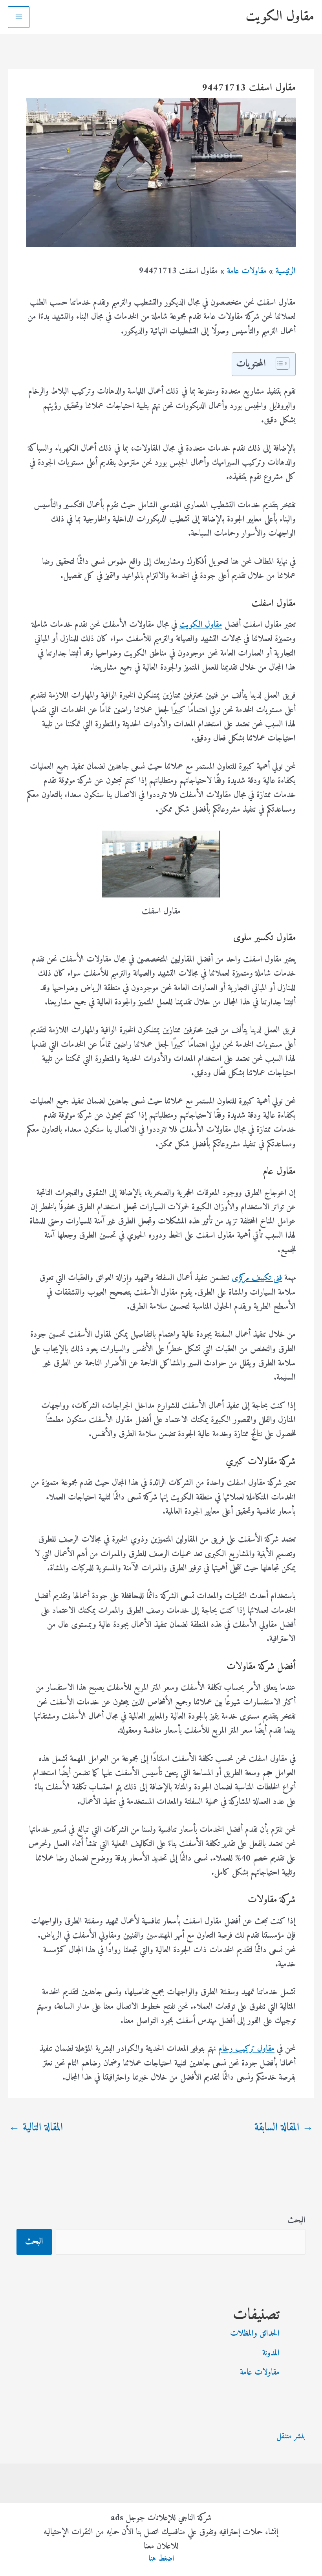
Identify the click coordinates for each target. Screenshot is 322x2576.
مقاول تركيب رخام (246, 2049)
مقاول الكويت (280, 17)
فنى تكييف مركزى (257, 1278)
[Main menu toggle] (19, 17)
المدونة (271, 2353)
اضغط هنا (161, 2559)
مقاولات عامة (260, 2372)
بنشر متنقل (291, 2437)
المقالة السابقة (284, 2128)
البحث (296, 2220)
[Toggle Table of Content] (279, 363)
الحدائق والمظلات (255, 2334)
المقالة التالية (36, 2128)
